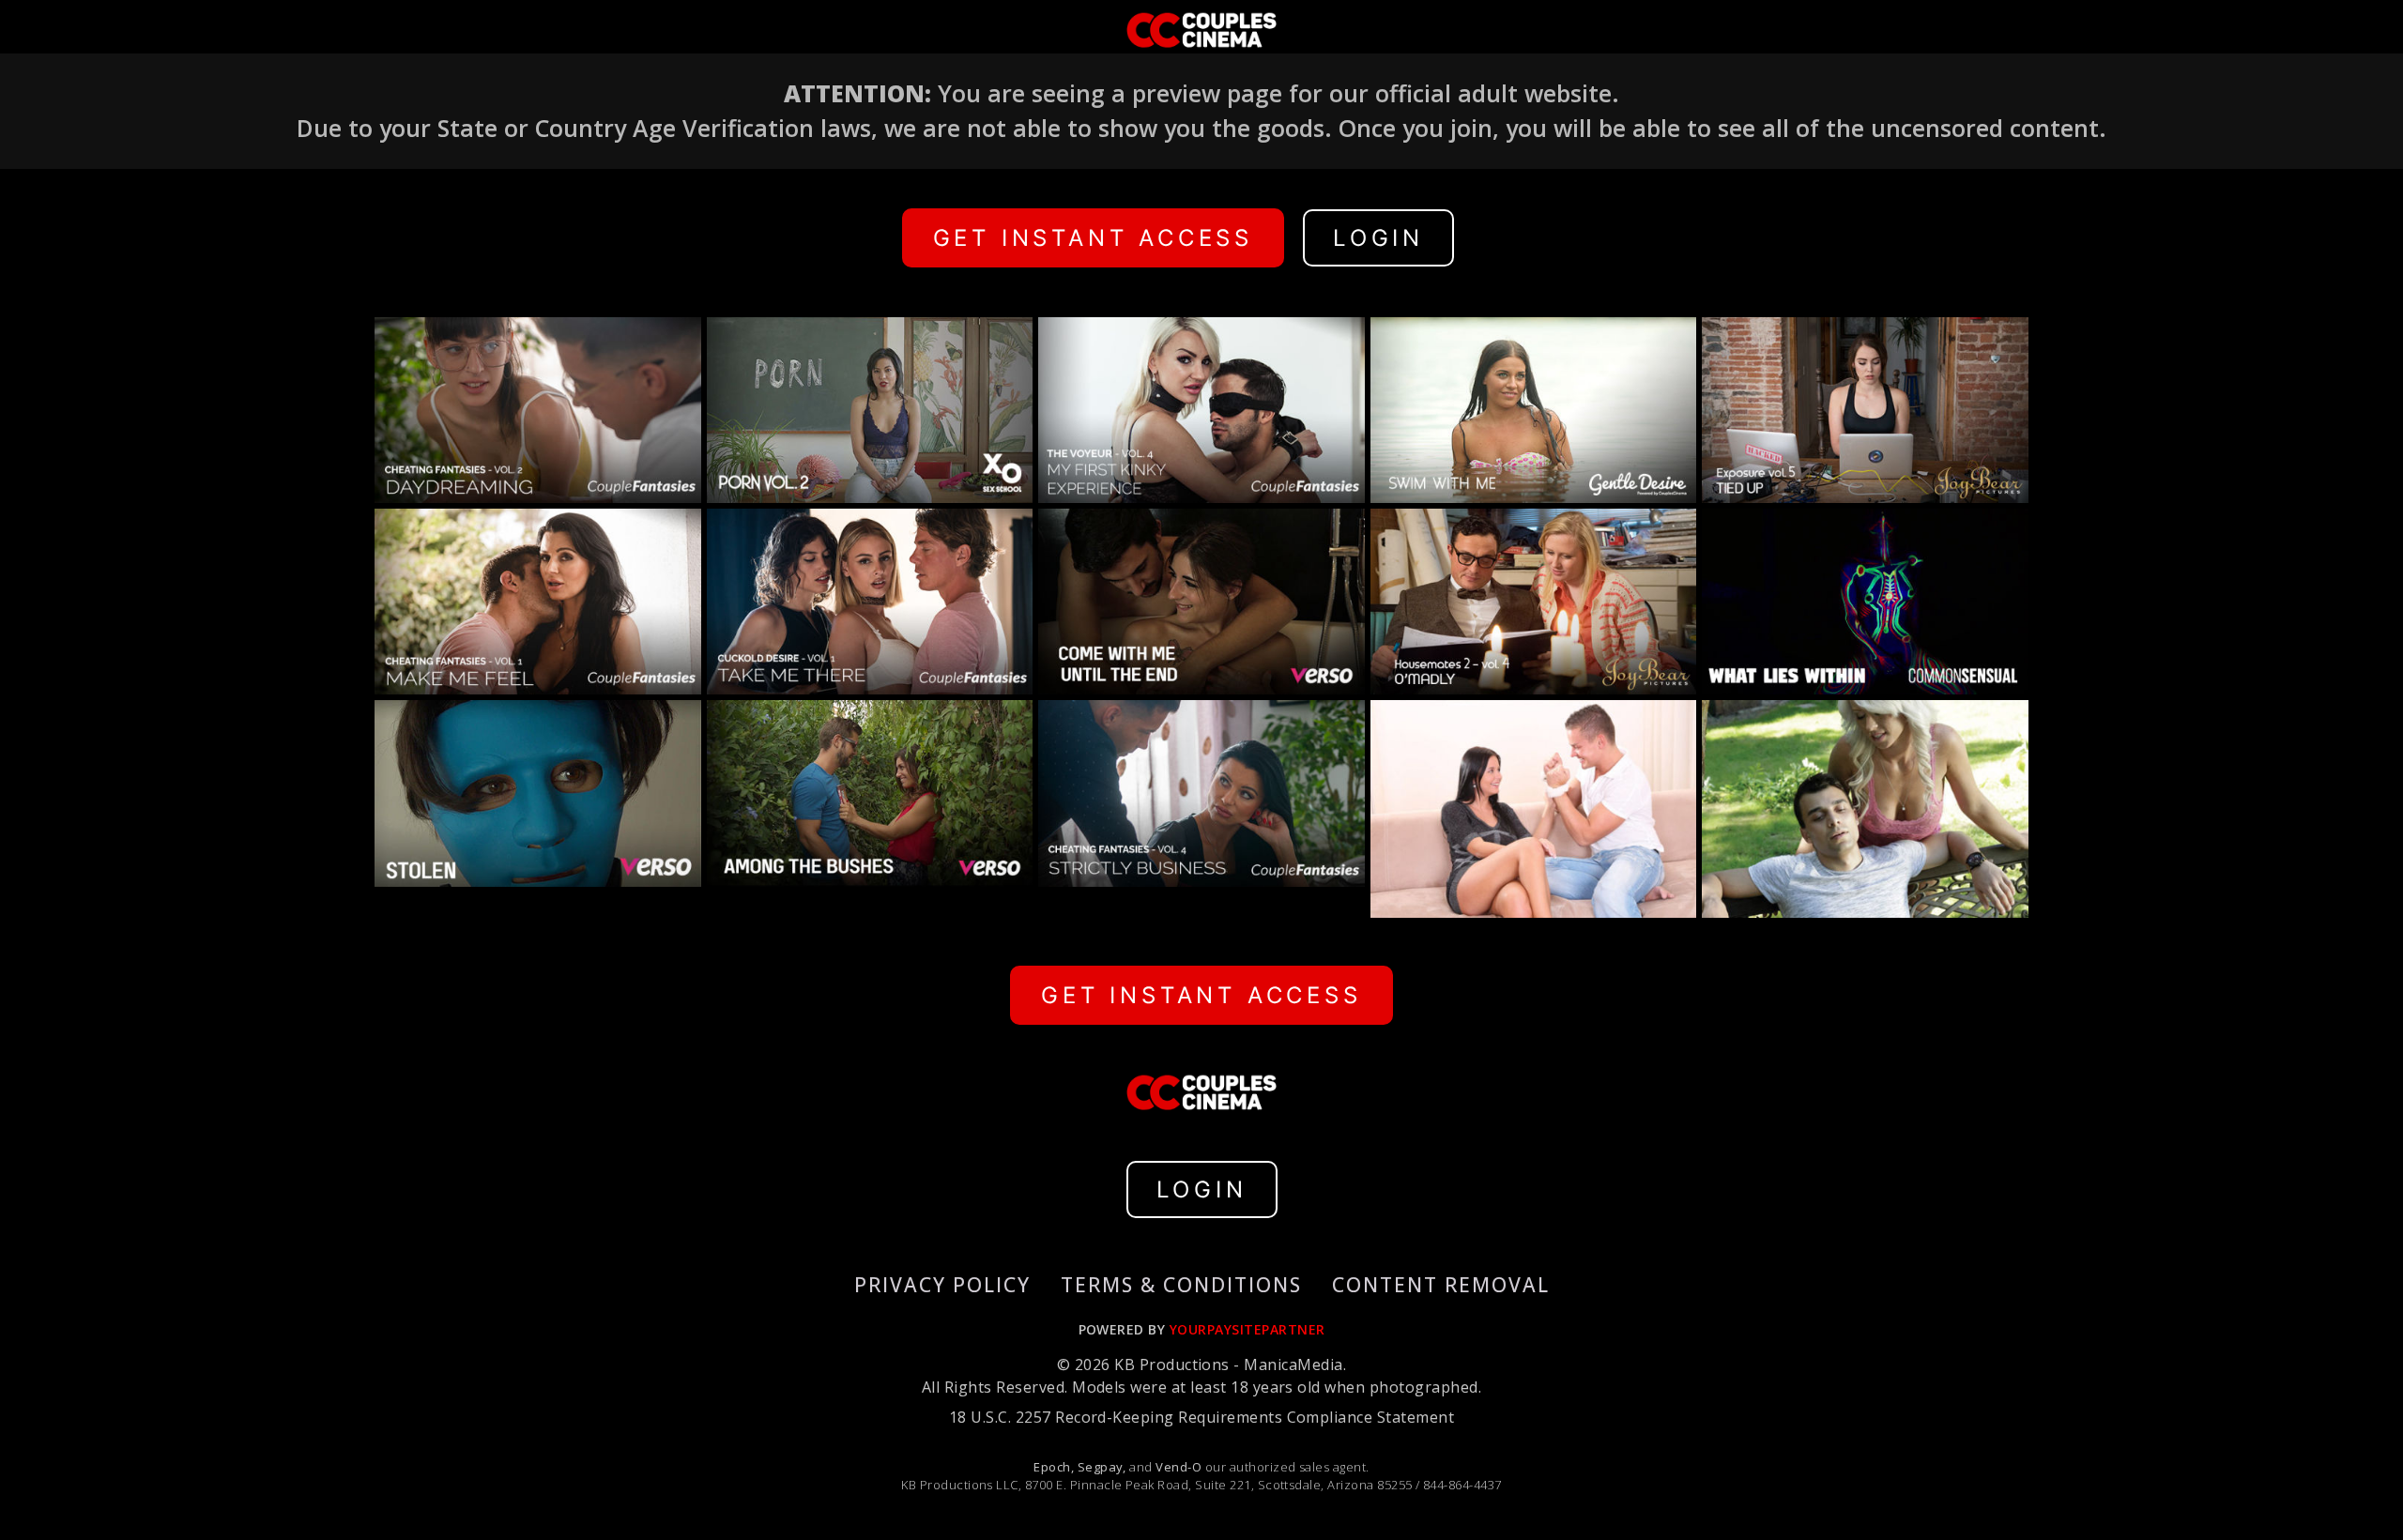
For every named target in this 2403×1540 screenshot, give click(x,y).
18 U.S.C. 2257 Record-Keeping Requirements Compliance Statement (1201, 1417)
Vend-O (1179, 1467)
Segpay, (1102, 1467)
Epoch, (1054, 1467)
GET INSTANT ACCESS (1093, 238)
